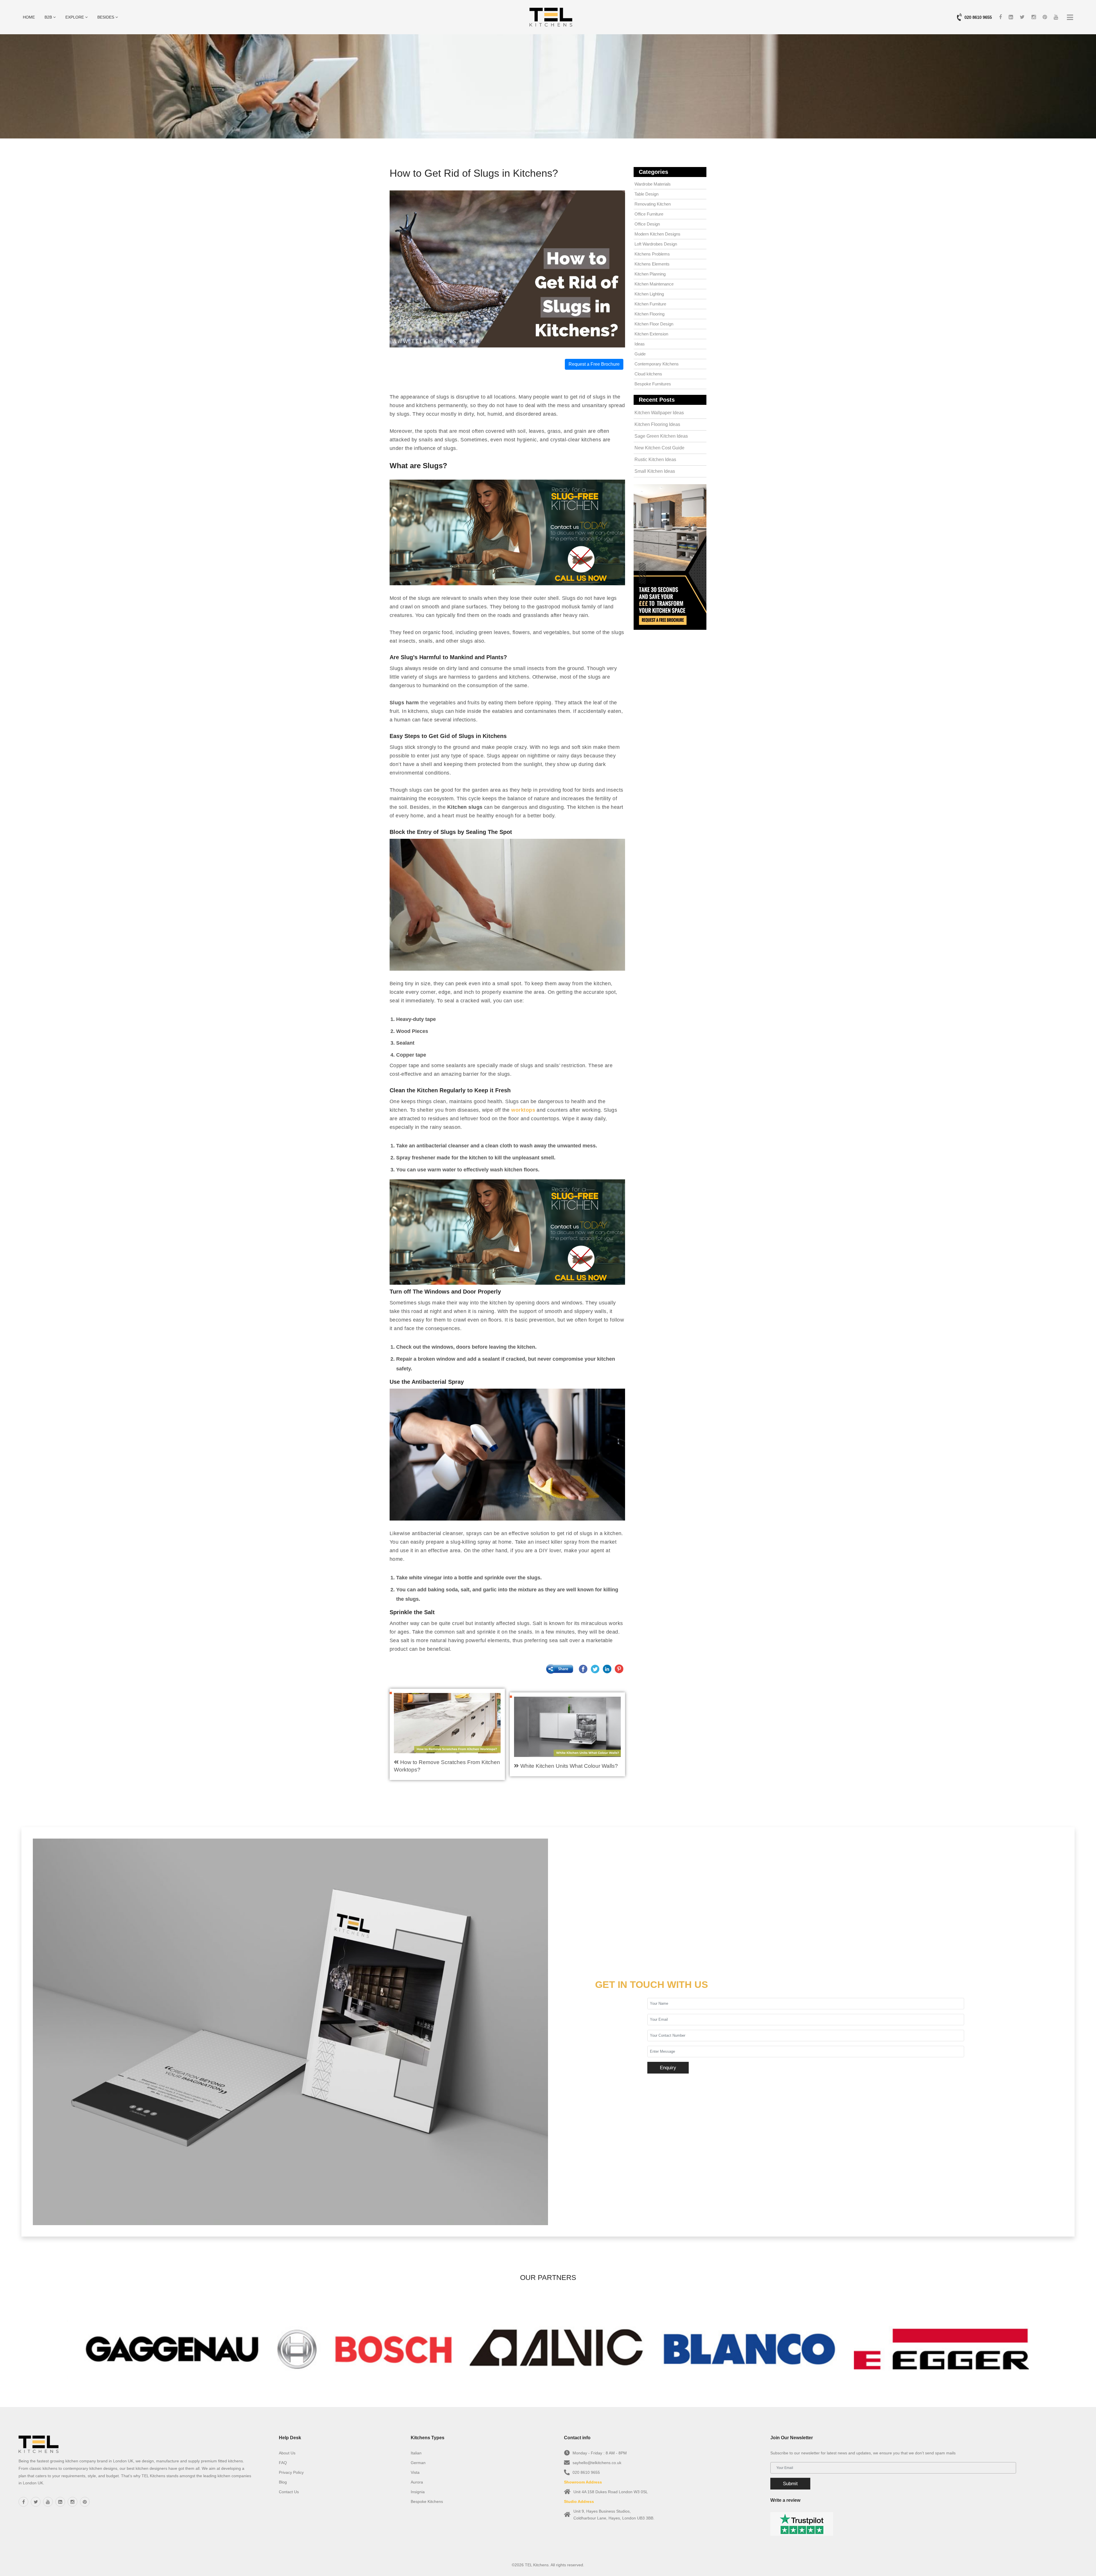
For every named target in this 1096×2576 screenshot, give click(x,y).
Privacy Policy (291, 2472)
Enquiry (668, 2068)
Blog (283, 2482)
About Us (287, 2453)
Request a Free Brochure (594, 364)
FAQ (283, 2463)
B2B (49, 17)
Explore (75, 17)
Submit (790, 2484)
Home (29, 17)
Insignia (418, 2492)
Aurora (417, 2482)
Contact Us (289, 2492)
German (418, 2463)
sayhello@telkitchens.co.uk (597, 2463)
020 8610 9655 (978, 17)
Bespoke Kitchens (427, 2501)
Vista (415, 2472)
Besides (106, 17)
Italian (416, 2453)
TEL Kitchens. (537, 2565)
